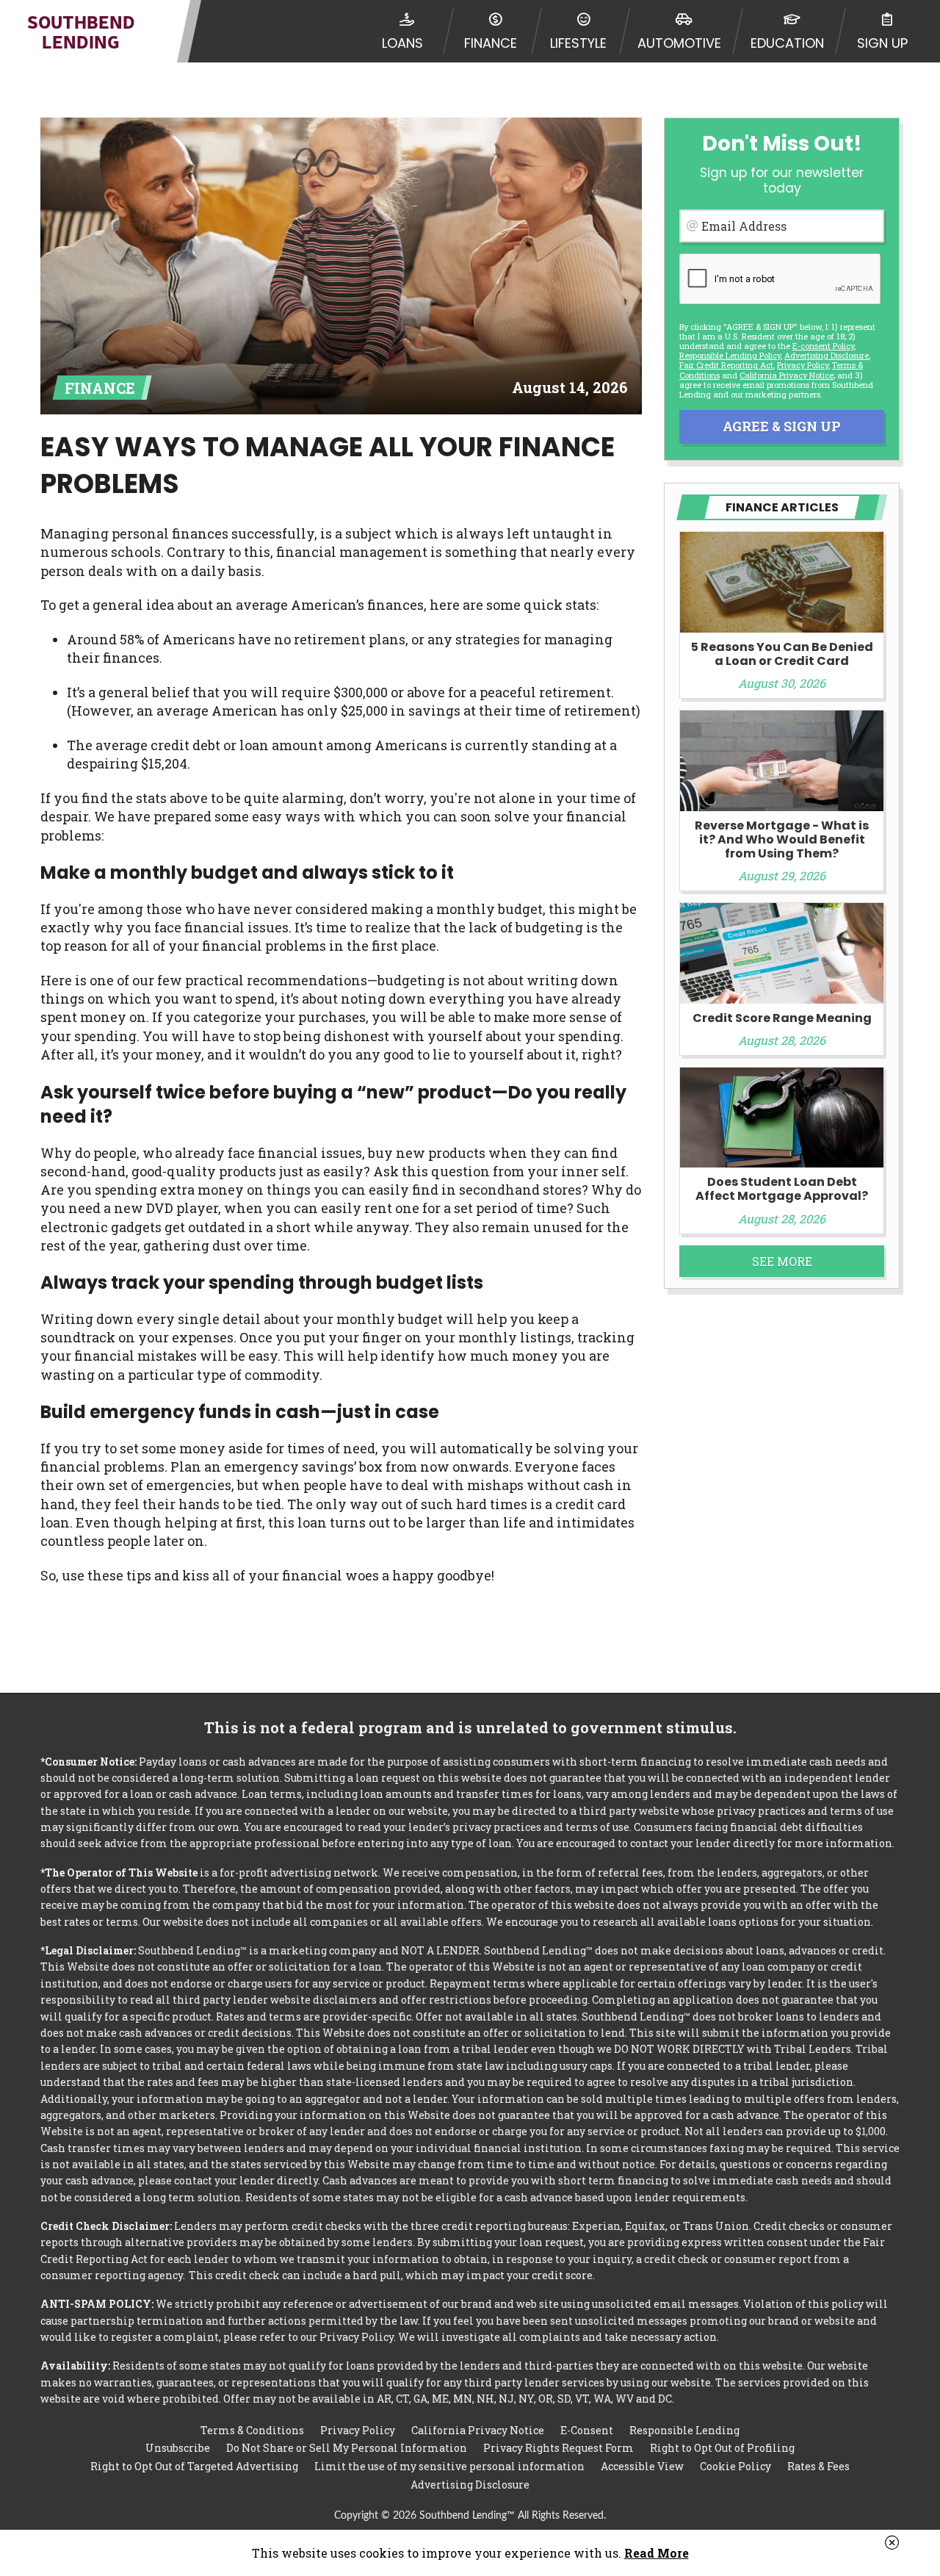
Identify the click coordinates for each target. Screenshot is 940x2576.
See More (782, 1261)
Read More (657, 2553)
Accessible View (642, 2466)
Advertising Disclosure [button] (827, 355)
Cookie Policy (735, 2466)
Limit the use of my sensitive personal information (449, 2466)
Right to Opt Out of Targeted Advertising (194, 2466)
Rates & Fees (818, 2466)
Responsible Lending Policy (730, 355)
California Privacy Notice (787, 375)
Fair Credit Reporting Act (726, 365)
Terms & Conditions (252, 2430)
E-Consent (587, 2430)
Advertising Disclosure (470, 2485)
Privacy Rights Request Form (558, 2448)
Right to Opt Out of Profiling (722, 2448)
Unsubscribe (178, 2448)
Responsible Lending (684, 2430)
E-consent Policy (823, 346)
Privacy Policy (803, 365)
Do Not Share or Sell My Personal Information (347, 2448)
